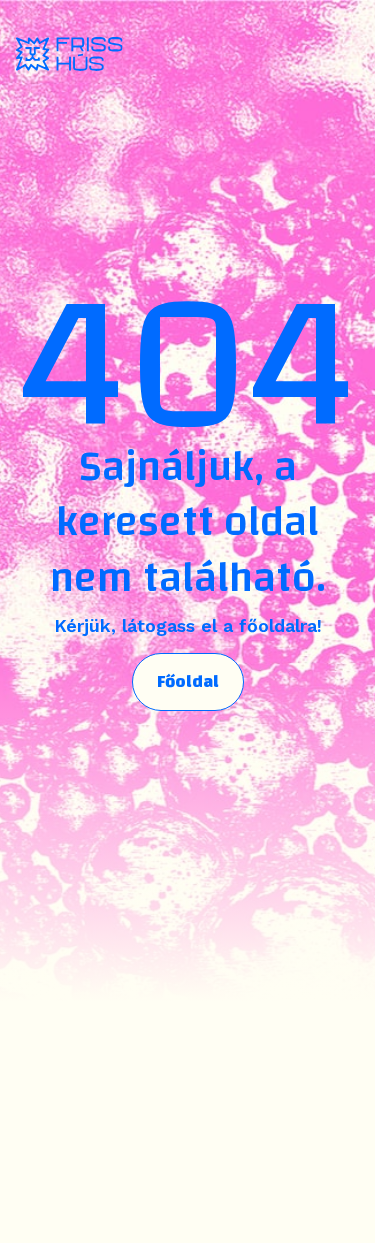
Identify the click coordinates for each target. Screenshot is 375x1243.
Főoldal (188, 681)
